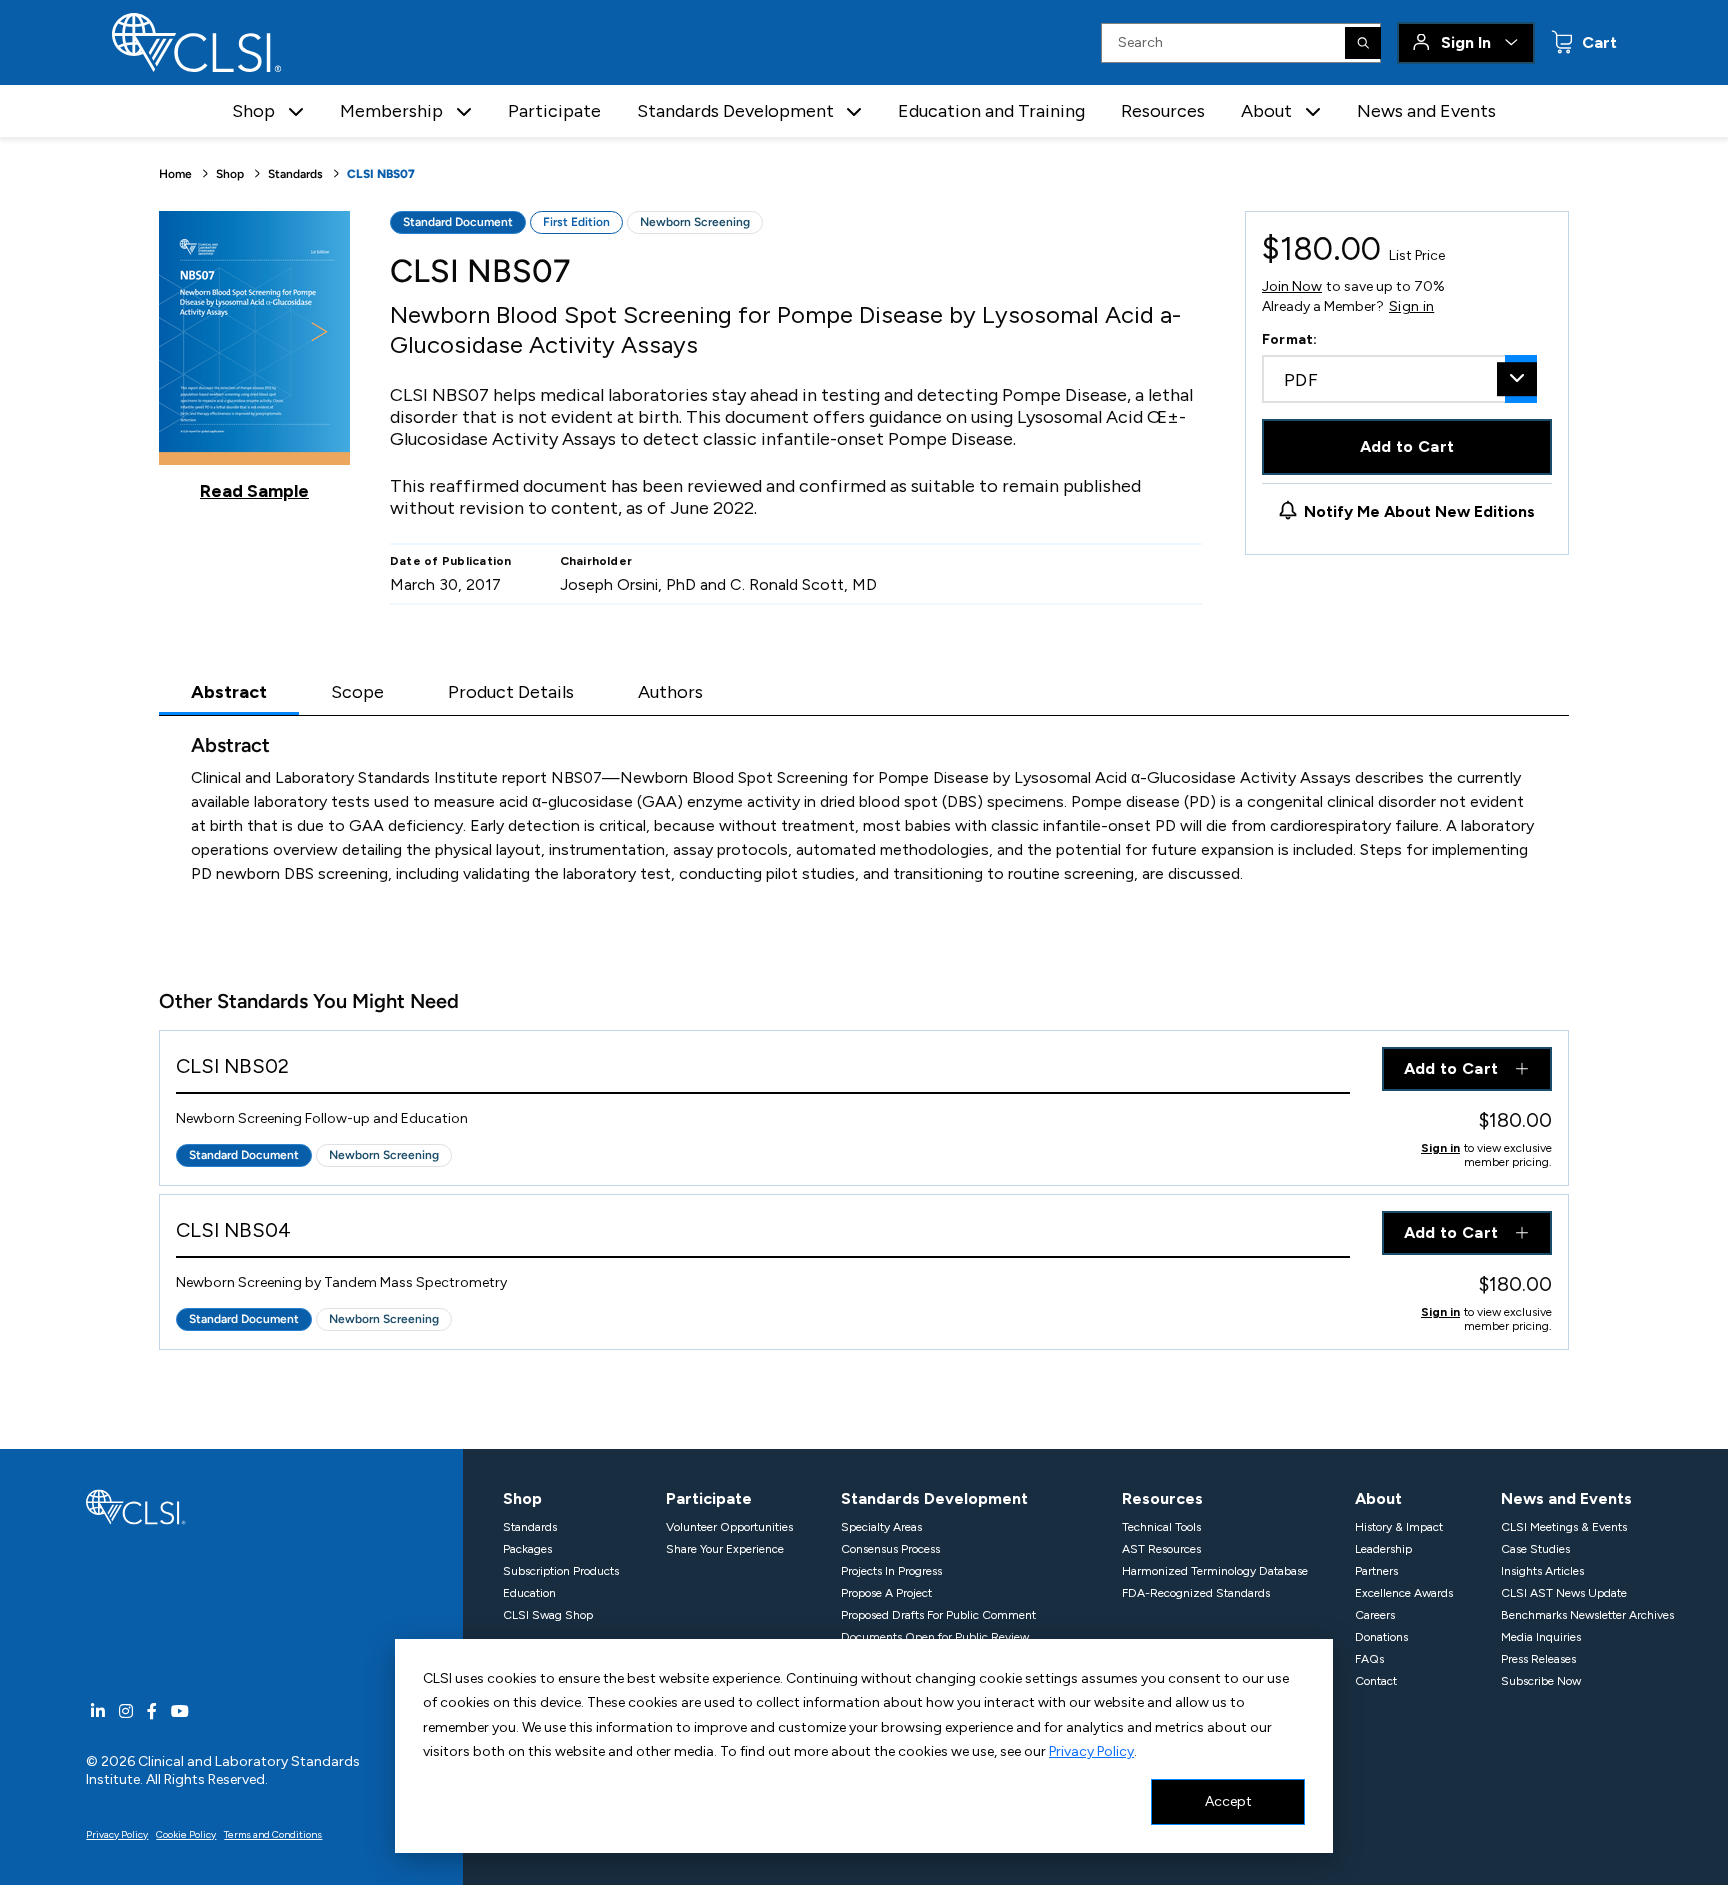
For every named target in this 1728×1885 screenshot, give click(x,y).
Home (175, 174)
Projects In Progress (891, 1571)
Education (529, 1593)
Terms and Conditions (273, 1834)
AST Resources (1161, 1549)
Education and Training (991, 111)
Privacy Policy (1091, 1751)
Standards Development (934, 1498)
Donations (1381, 1637)
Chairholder (596, 561)
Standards (295, 174)
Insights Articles (1542, 1571)
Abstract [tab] (229, 692)
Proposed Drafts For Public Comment (938, 1615)
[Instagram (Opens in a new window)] (126, 1711)
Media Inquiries (1541, 1637)
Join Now (1292, 286)
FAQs (1369, 1659)
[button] (296, 111)
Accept (1228, 1801)
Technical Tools (1161, 1527)
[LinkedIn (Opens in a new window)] (98, 1711)
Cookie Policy (186, 1834)
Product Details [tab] (511, 692)
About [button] (1266, 111)
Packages (527, 1549)
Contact (1376, 1681)
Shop (230, 174)
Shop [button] (253, 111)
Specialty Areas (881, 1527)
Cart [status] (1597, 42)
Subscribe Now (1541, 1681)
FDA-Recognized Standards (1196, 1593)
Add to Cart (1407, 446)
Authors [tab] (670, 692)
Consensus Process (890, 1549)
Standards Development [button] (735, 111)
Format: (1290, 339)
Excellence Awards (1404, 1593)
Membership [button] (391, 111)
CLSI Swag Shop (548, 1615)
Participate (554, 111)
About (1378, 1498)
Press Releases (1538, 1659)
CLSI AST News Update (1564, 1593)
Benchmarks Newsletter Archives (1587, 1615)
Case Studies (1535, 1549)
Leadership (1383, 1549)
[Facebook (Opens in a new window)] (152, 1711)
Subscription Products (561, 1571)
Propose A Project (886, 1593)
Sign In (1466, 42)
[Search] (1363, 43)
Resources (1163, 111)
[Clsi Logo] (136, 1505)
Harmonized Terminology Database (1215, 1571)
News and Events (1426, 111)
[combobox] (1399, 379)
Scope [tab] (357, 692)
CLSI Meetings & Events (1564, 1527)
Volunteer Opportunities (729, 1527)
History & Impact (1399, 1527)
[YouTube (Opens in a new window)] (180, 1711)
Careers (1375, 1615)
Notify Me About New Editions (1419, 511)
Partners (1376, 1571)
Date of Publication (451, 561)
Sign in (1411, 307)
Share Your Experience (725, 1549)
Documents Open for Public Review (935, 1637)
